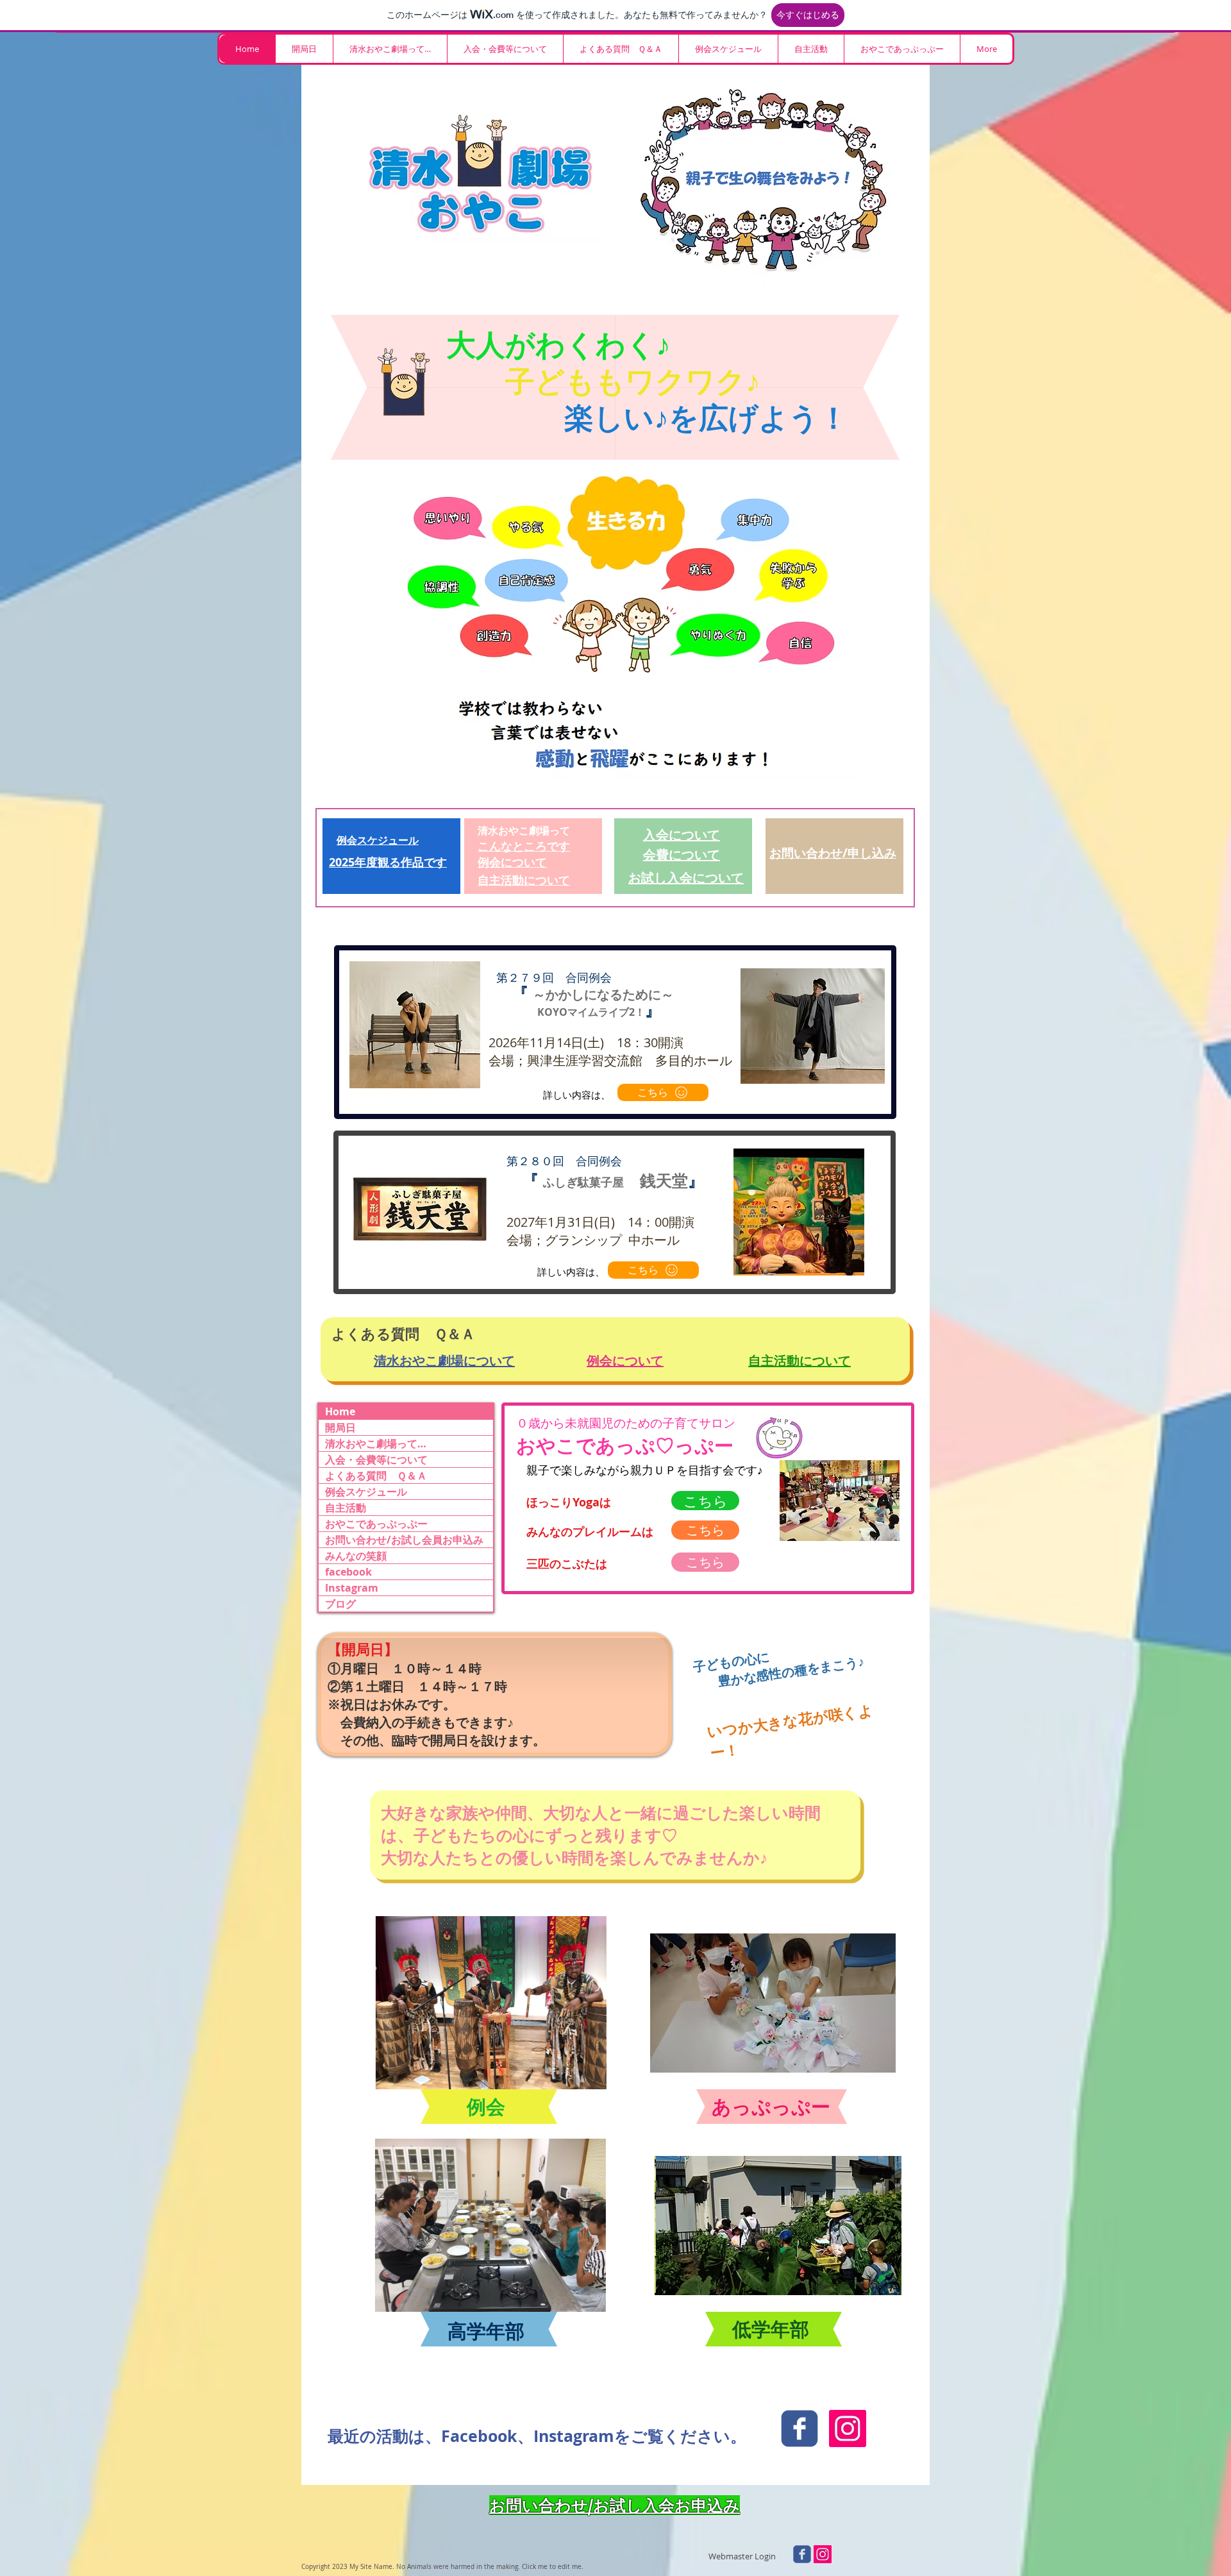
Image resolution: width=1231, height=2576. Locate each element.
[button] (390, 49)
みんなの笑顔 (356, 1556)
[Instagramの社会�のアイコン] (823, 2554)
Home (340, 1411)
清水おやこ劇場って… (376, 1444)
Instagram (352, 1588)
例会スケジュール (366, 1492)
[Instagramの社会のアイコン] (848, 2429)
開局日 (340, 1427)
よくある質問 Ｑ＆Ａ (376, 1476)
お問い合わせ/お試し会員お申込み (404, 1540)
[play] (582, 2078)
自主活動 (346, 1508)
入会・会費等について (376, 1460)
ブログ (340, 1604)
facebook (348, 1572)
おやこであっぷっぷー (376, 1524)
